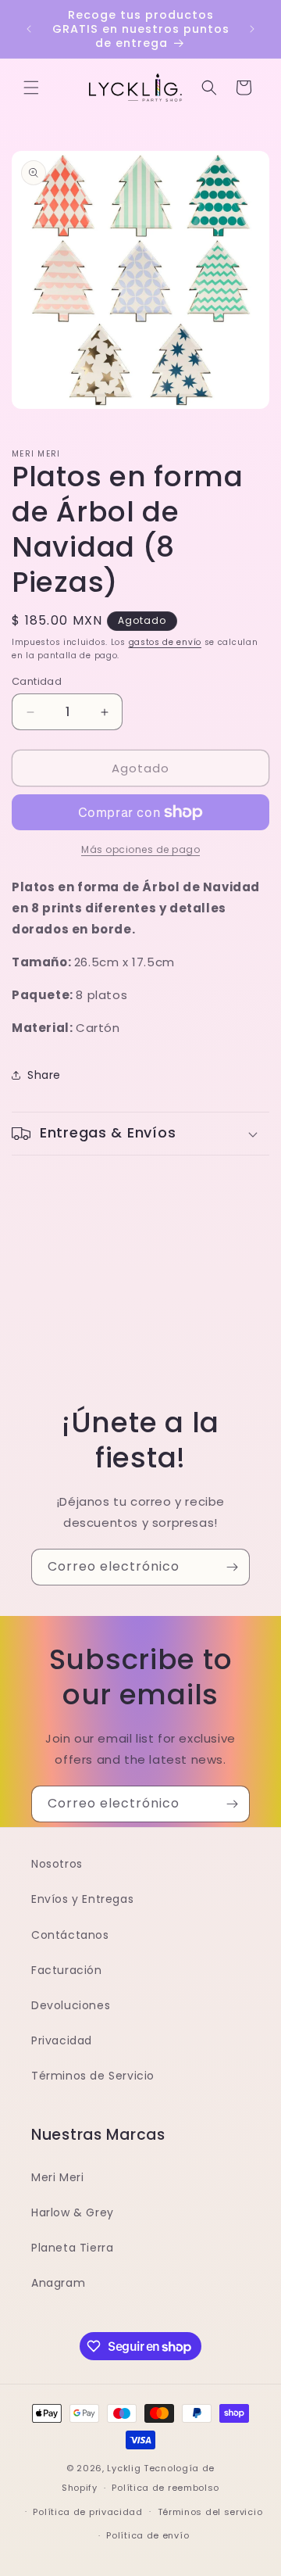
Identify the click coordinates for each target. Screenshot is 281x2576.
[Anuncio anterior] (29, 29)
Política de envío (148, 2535)
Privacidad (62, 2040)
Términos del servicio (210, 2512)
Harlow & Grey (73, 2212)
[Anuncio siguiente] (252, 29)
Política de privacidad (87, 2512)
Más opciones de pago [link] (140, 849)
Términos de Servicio (93, 2076)
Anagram (58, 2283)
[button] (31, 88)
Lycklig (124, 2468)
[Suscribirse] (232, 1567)
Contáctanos (70, 1935)
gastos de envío (165, 642)
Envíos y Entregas (82, 1899)
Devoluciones (71, 2005)
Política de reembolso (165, 2488)
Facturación (67, 1970)
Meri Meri (57, 2177)
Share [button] (44, 1075)
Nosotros (57, 1864)
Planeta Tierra (72, 2248)
